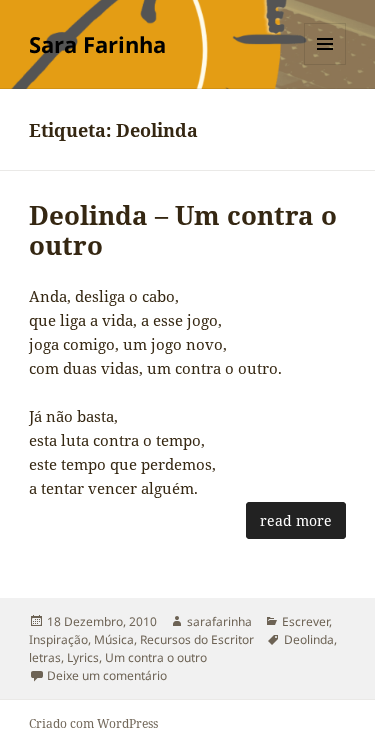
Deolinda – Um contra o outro (183, 230)
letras (45, 657)
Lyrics (83, 657)
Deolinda (309, 639)
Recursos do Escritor (197, 639)
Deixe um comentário (107, 675)
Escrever (305, 621)
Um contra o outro (156, 657)
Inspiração (58, 639)
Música (114, 639)
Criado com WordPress (93, 723)
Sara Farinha (97, 44)
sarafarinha (219, 621)
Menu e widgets (325, 64)
